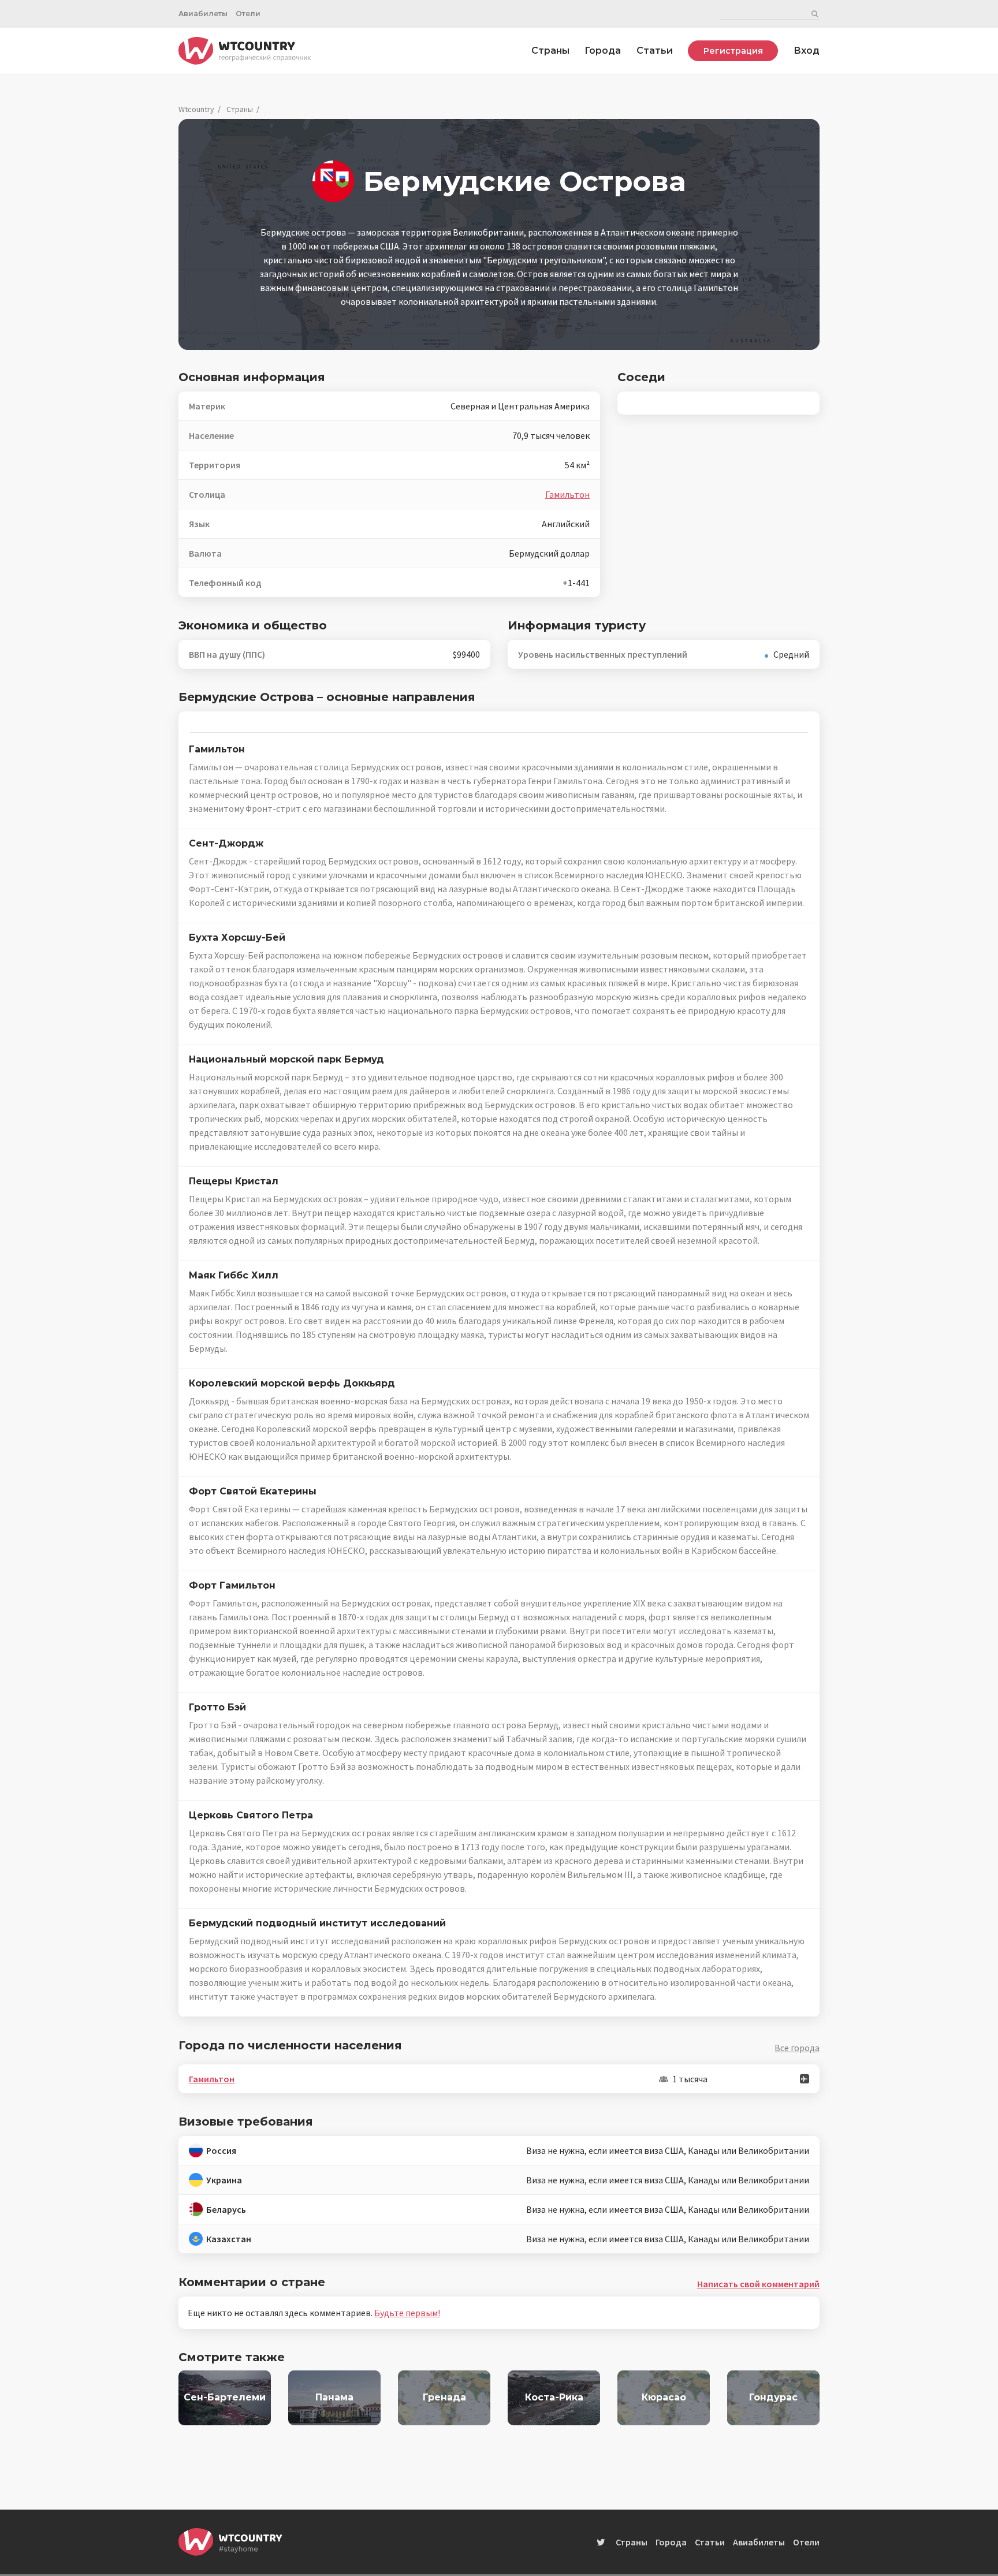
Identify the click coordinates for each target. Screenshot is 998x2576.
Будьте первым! (407, 2313)
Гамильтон (567, 494)
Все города (797, 2048)
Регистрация (733, 51)
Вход (807, 51)
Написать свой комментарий (758, 2284)
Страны (550, 51)
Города (603, 51)
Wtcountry (196, 109)
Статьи (655, 51)
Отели (248, 14)
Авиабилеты (203, 14)
